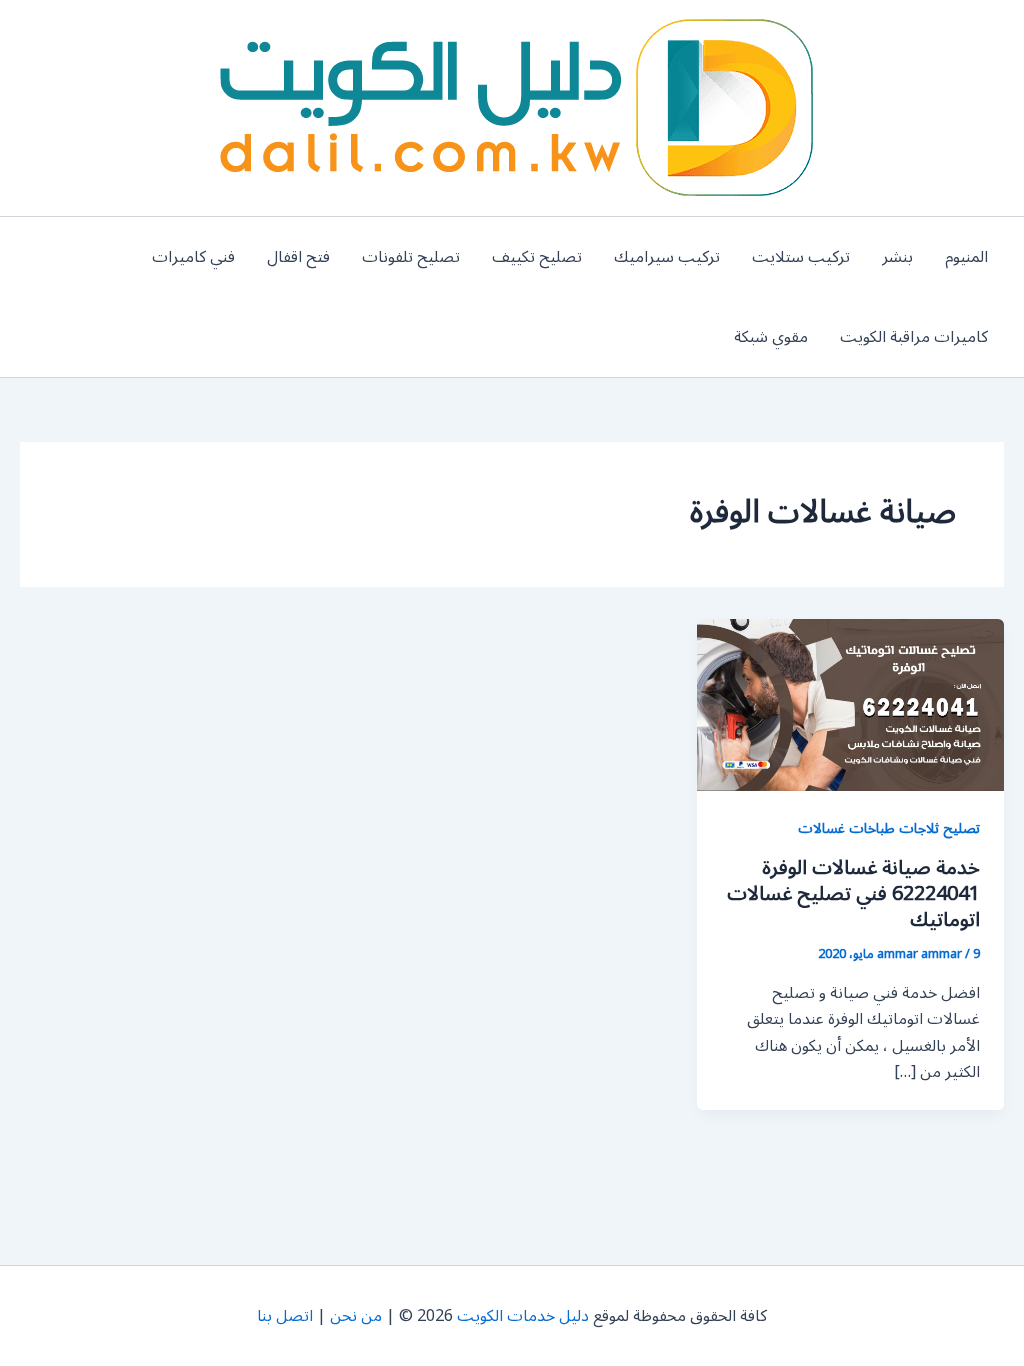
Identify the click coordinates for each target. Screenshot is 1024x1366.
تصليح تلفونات (411, 257)
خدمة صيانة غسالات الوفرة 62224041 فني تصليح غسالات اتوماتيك (853, 894)
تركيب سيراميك (667, 257)
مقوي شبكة (771, 337)
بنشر (897, 257)
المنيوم (966, 257)
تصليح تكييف (537, 257)
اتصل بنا (285, 1316)
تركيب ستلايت (801, 257)
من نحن (356, 1316)
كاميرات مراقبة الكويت (914, 337)
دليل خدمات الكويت (523, 1316)
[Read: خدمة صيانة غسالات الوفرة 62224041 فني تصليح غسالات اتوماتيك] (850, 704)
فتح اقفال (298, 257)
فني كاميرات (193, 257)
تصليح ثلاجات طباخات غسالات (889, 828)
